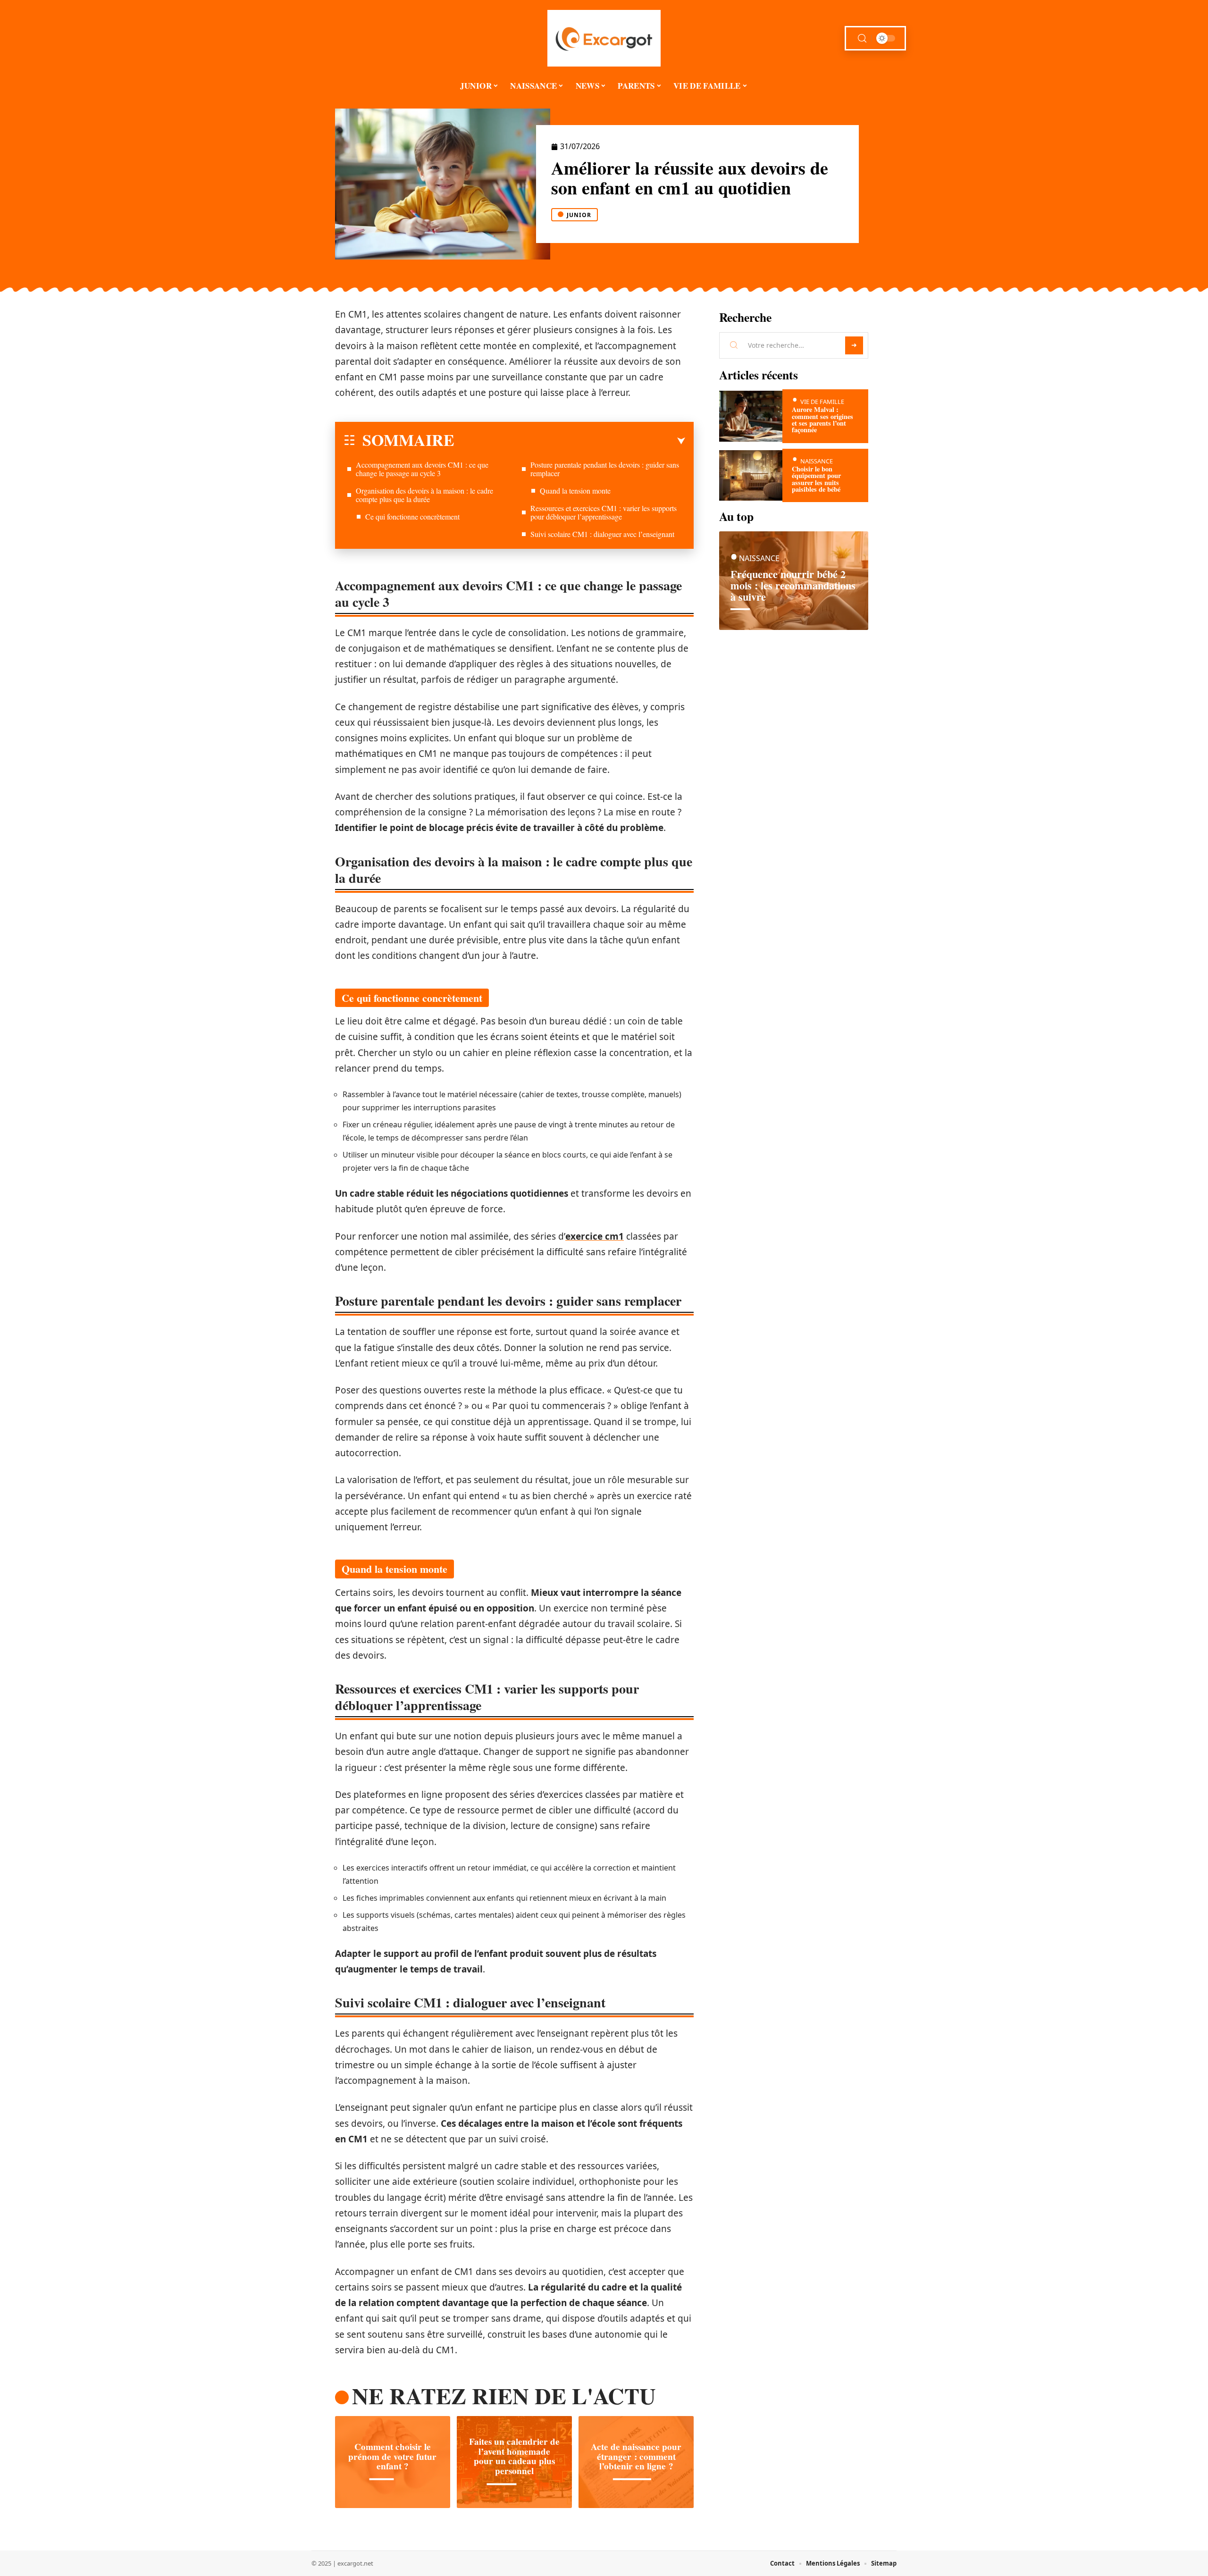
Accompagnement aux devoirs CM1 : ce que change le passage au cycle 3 (422, 469)
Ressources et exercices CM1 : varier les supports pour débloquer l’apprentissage (604, 512)
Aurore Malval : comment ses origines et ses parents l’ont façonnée (822, 420)
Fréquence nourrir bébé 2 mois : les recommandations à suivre (793, 585)
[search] (862, 38)
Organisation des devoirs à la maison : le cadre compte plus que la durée (424, 495)
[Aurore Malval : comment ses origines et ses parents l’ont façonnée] (751, 416)
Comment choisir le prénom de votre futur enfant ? (392, 2457)
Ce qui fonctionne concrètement (412, 516)
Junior (579, 215)
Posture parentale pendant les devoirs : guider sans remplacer (605, 469)
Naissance (817, 461)
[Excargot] (604, 38)
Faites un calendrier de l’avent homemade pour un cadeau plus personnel (514, 2456)
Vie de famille (822, 402)
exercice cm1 (595, 1236)
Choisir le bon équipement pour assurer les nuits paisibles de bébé (816, 479)
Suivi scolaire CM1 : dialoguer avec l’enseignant (602, 534)
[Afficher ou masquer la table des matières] (570, 441)
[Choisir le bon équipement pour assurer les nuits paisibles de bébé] (751, 475)
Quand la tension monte (575, 491)
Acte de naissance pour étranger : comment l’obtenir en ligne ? (636, 2457)
